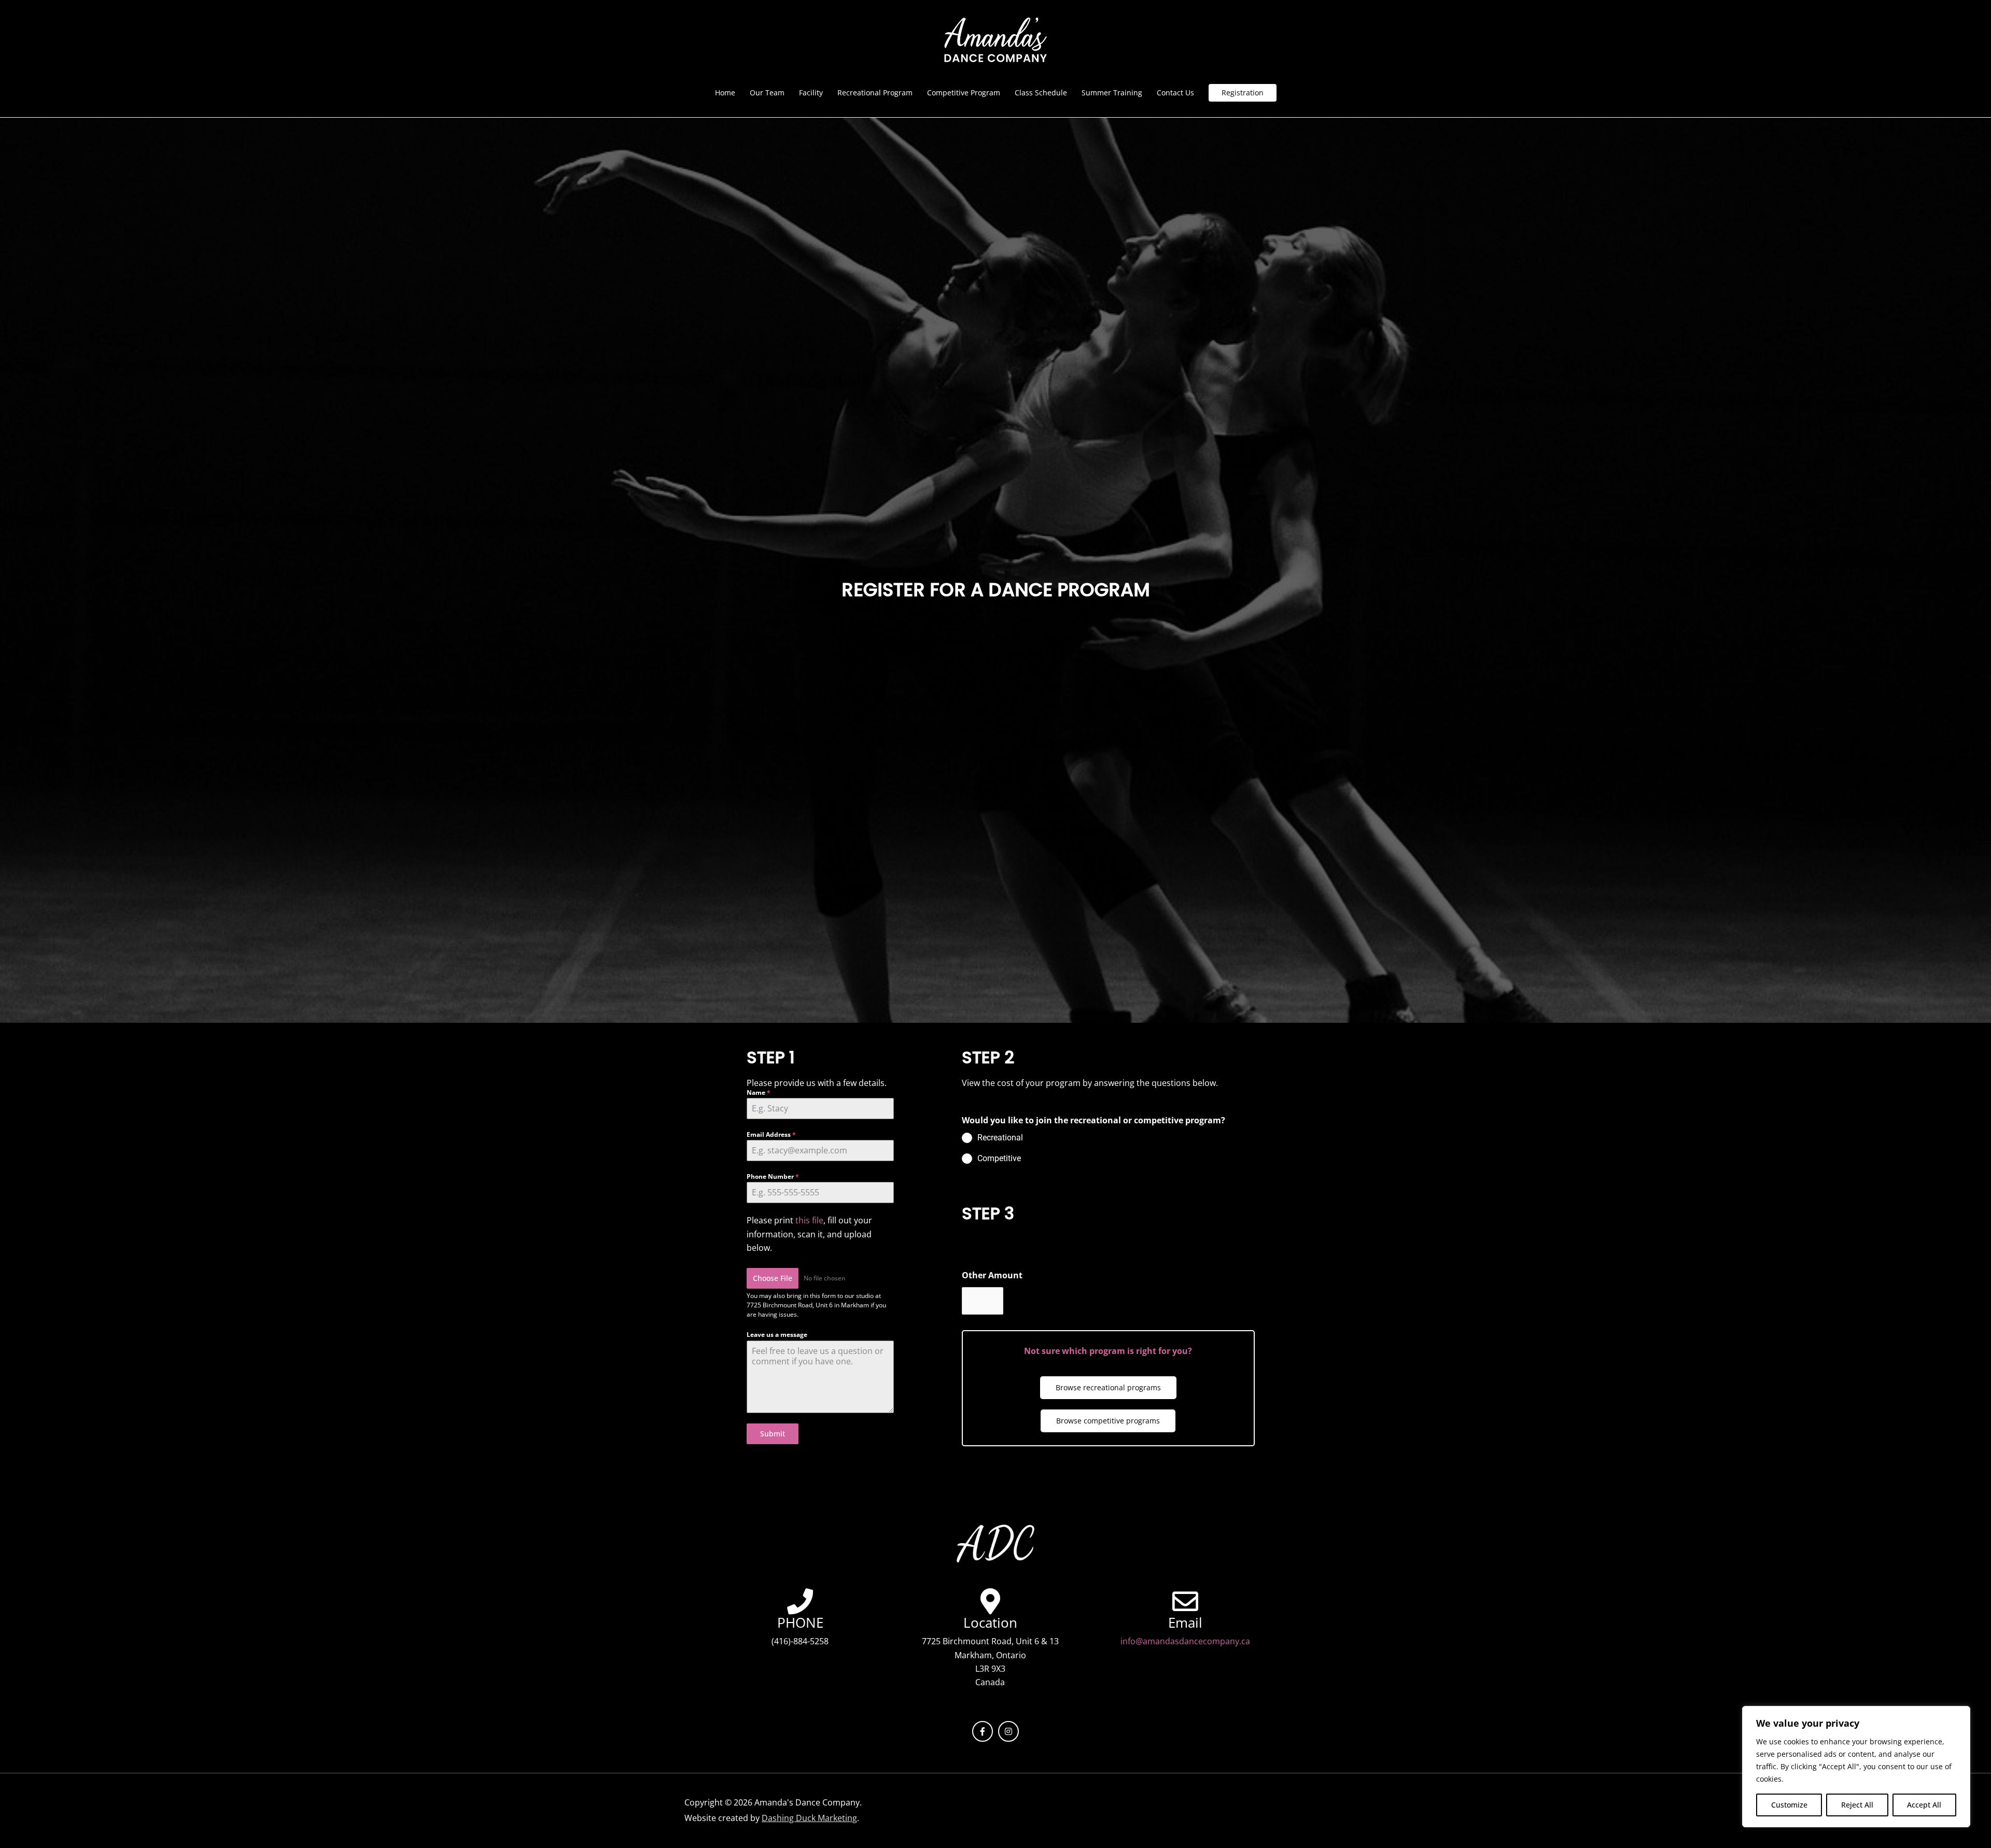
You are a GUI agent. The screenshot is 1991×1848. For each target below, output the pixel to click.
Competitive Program (964, 93)
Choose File (773, 1278)
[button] (1243, 93)
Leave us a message (777, 1335)
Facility (811, 93)
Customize (1789, 1805)
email (1185, 1623)
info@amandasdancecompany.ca (1185, 1641)
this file (809, 1220)
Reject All (1857, 1805)
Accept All (1924, 1805)
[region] (1856, 1767)
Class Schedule (1041, 93)
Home (725, 93)
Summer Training (1112, 93)
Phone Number (773, 1176)
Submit (773, 1434)
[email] (1185, 1601)
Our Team (767, 93)
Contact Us (1175, 93)
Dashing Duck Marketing (809, 1818)
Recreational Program (875, 93)
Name (759, 1092)
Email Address (771, 1134)
